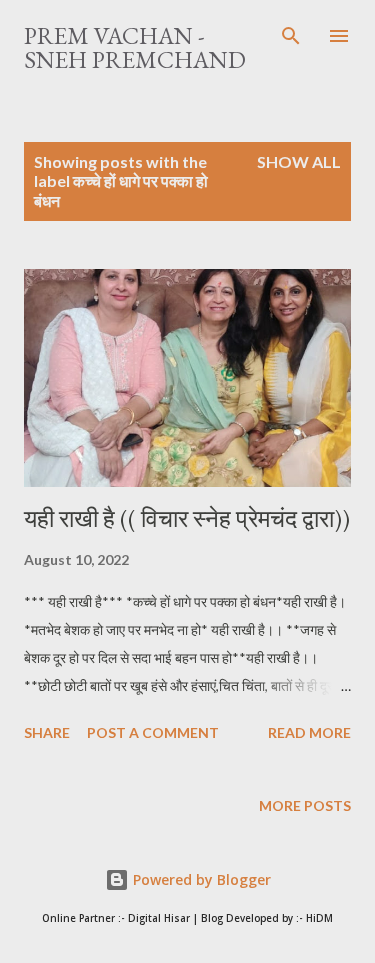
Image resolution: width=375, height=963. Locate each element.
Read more (309, 732)
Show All (299, 161)
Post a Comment (153, 732)
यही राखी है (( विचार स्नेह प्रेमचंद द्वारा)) (187, 518)
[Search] (291, 36)
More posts (305, 805)
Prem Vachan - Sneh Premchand (135, 47)
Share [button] (47, 732)
